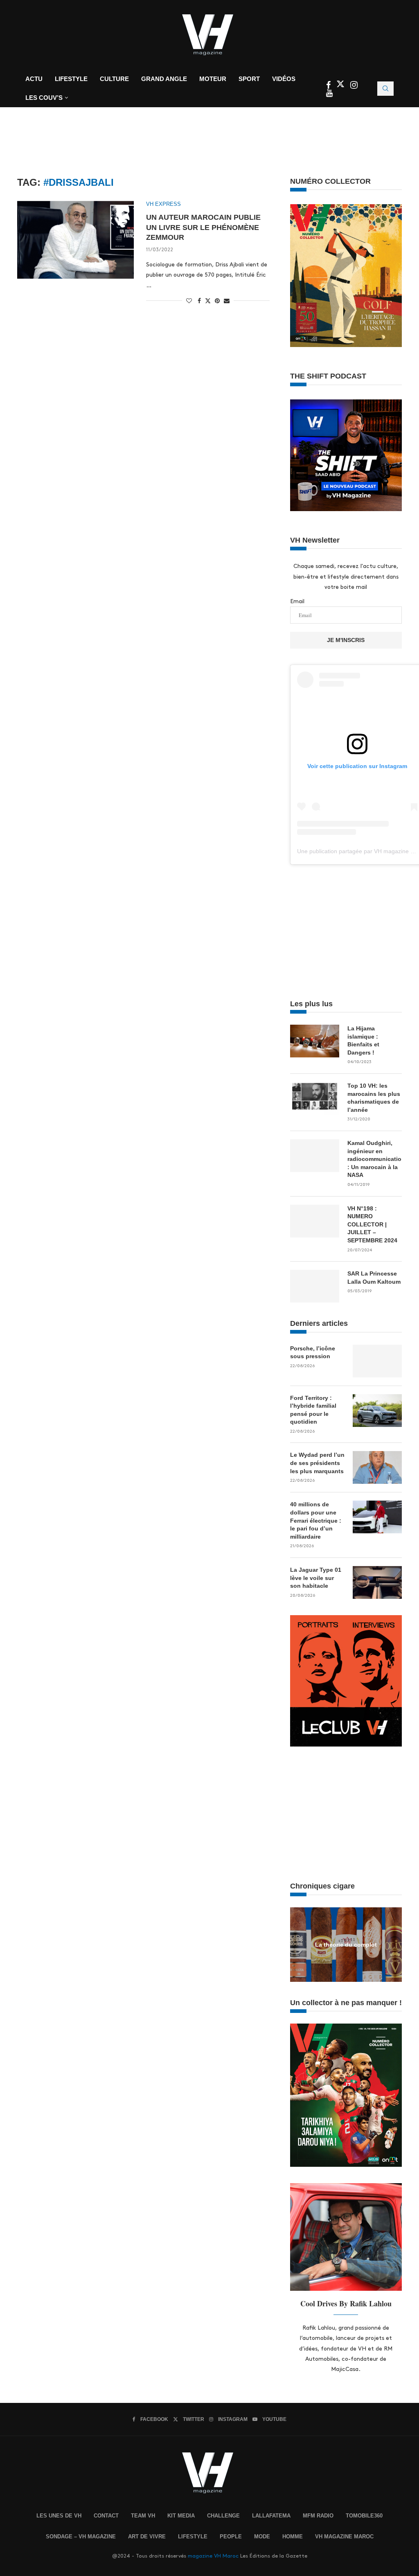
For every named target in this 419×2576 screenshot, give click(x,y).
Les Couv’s (44, 98)
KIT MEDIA (181, 2516)
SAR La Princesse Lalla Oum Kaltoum (374, 1278)
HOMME (293, 2537)
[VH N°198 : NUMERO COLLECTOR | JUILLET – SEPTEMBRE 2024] (315, 1221)
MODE (262, 2537)
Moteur (213, 79)
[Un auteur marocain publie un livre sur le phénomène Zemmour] (75, 240)
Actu (34, 79)
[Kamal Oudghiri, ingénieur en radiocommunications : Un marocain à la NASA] (315, 1156)
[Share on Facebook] (199, 301)
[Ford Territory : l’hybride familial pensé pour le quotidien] (377, 1411)
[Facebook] (329, 86)
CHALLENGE (223, 2516)
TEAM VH (143, 2516)
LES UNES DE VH (59, 2516)
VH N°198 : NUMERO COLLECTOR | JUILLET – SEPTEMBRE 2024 (372, 1224)
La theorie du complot (346, 1944)
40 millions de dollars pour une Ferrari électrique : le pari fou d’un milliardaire (316, 1520)
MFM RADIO (318, 2516)
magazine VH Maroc (213, 2556)
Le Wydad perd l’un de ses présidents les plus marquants (317, 1463)
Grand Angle (164, 79)
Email (297, 601)
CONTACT (106, 2516)
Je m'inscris (346, 640)
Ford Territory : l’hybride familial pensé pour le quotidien (313, 1410)
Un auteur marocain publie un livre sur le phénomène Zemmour (203, 227)
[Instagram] (354, 86)
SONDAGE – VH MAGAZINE (81, 2537)
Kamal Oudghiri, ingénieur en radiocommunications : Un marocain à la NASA (375, 1159)
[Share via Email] (227, 301)
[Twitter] (341, 86)
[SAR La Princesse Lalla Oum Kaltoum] (315, 1286)
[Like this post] (189, 301)
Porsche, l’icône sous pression (313, 1352)
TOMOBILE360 (364, 2516)
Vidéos (284, 79)
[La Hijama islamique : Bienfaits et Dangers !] (315, 1041)
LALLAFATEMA (271, 2516)
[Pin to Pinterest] (217, 301)
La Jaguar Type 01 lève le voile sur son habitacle (316, 1578)
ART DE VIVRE (147, 2537)
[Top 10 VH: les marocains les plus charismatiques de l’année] (315, 1098)
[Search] (385, 89)
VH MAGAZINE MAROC (344, 2537)
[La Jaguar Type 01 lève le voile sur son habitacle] (377, 1582)
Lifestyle (71, 79)
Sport (249, 79)
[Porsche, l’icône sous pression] (377, 1361)
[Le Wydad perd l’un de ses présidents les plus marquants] (377, 1467)
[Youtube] (329, 94)
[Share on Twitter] (208, 300)
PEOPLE (231, 2537)
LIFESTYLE (193, 2537)
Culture (114, 79)
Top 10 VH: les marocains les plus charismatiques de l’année (374, 1098)
